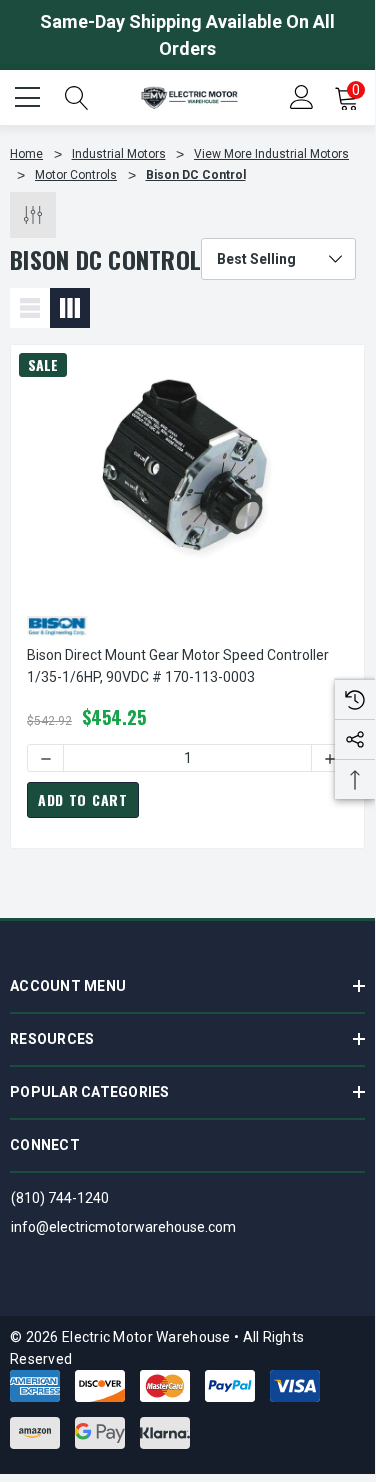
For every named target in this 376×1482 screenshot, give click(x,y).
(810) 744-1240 (60, 1198)
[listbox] (278, 259)
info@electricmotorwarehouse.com (123, 1227)
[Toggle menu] (30, 95)
